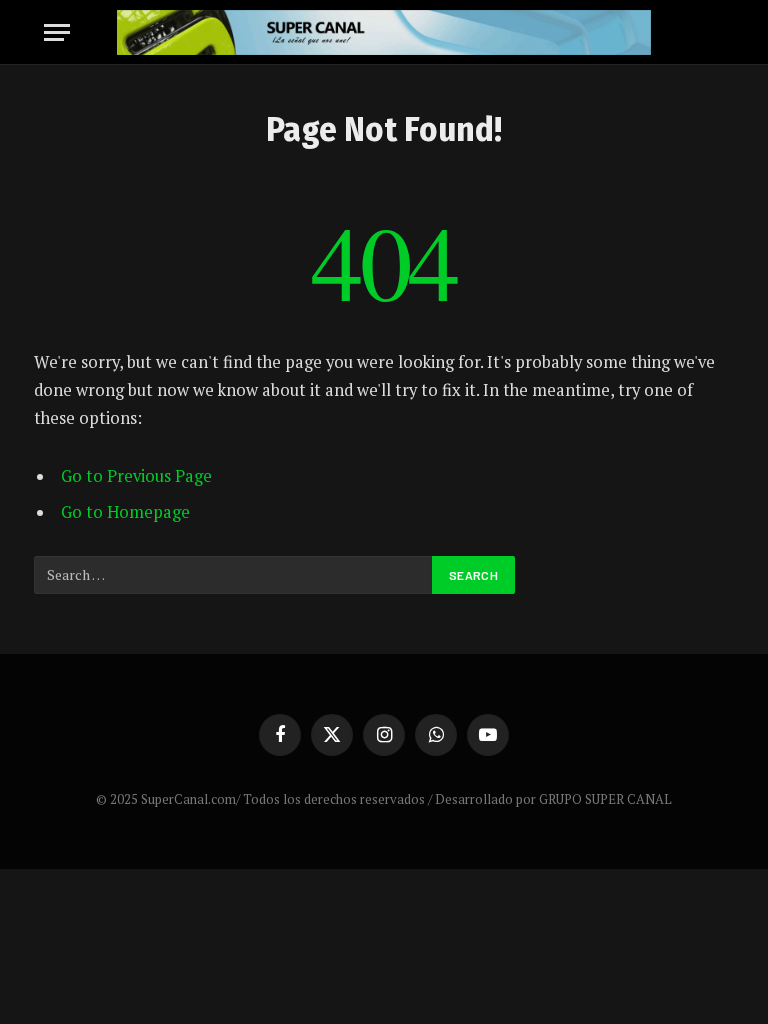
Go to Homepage (125, 512)
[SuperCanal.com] (383, 32)
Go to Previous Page (136, 476)
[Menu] (57, 32)
